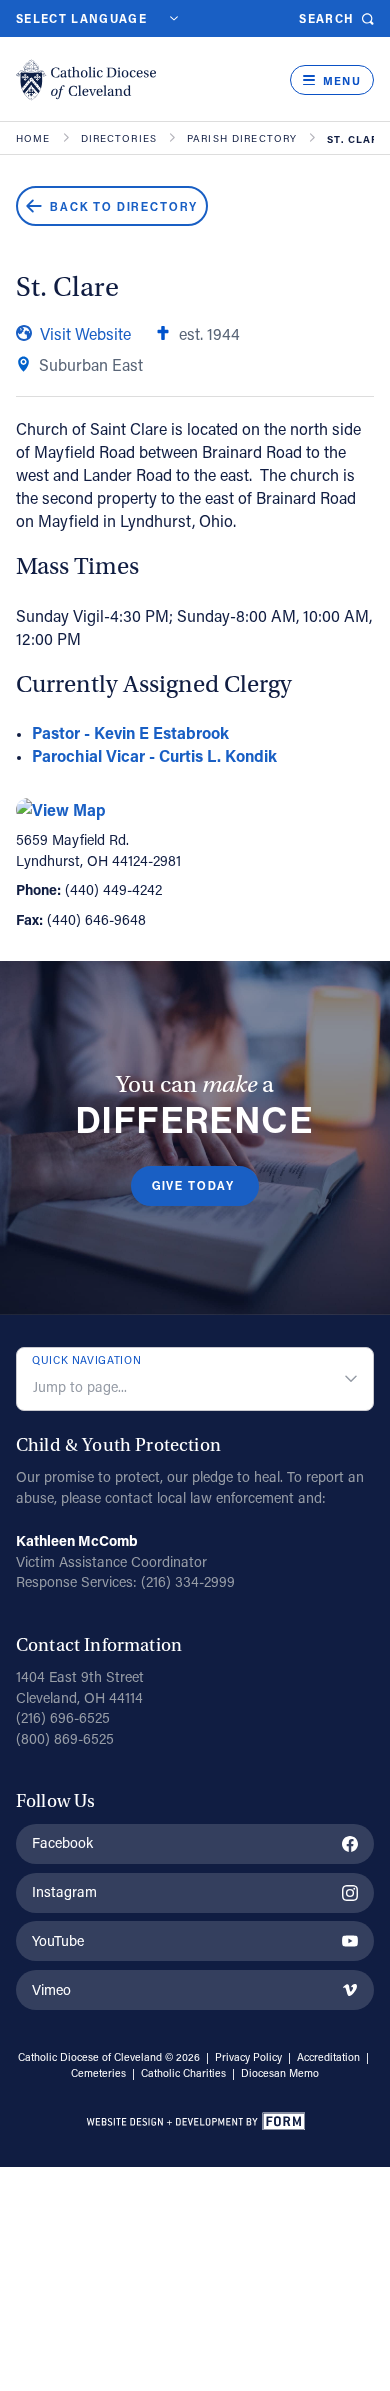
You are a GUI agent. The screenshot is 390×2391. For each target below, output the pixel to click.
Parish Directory (242, 139)
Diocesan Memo (280, 2073)
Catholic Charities (183, 2073)
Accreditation (328, 2057)
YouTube (58, 1940)
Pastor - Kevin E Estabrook (130, 732)
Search (326, 18)
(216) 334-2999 (188, 1581)
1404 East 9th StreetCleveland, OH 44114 (80, 1687)
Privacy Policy (248, 2057)
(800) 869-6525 (65, 1738)
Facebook (62, 1842)
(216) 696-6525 (63, 1717)
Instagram (64, 1891)
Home (33, 139)
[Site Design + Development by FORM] (195, 2124)
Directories (119, 139)
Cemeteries (98, 2073)
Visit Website (85, 333)
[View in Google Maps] (195, 809)
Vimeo (51, 1989)
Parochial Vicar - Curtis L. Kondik (154, 755)
